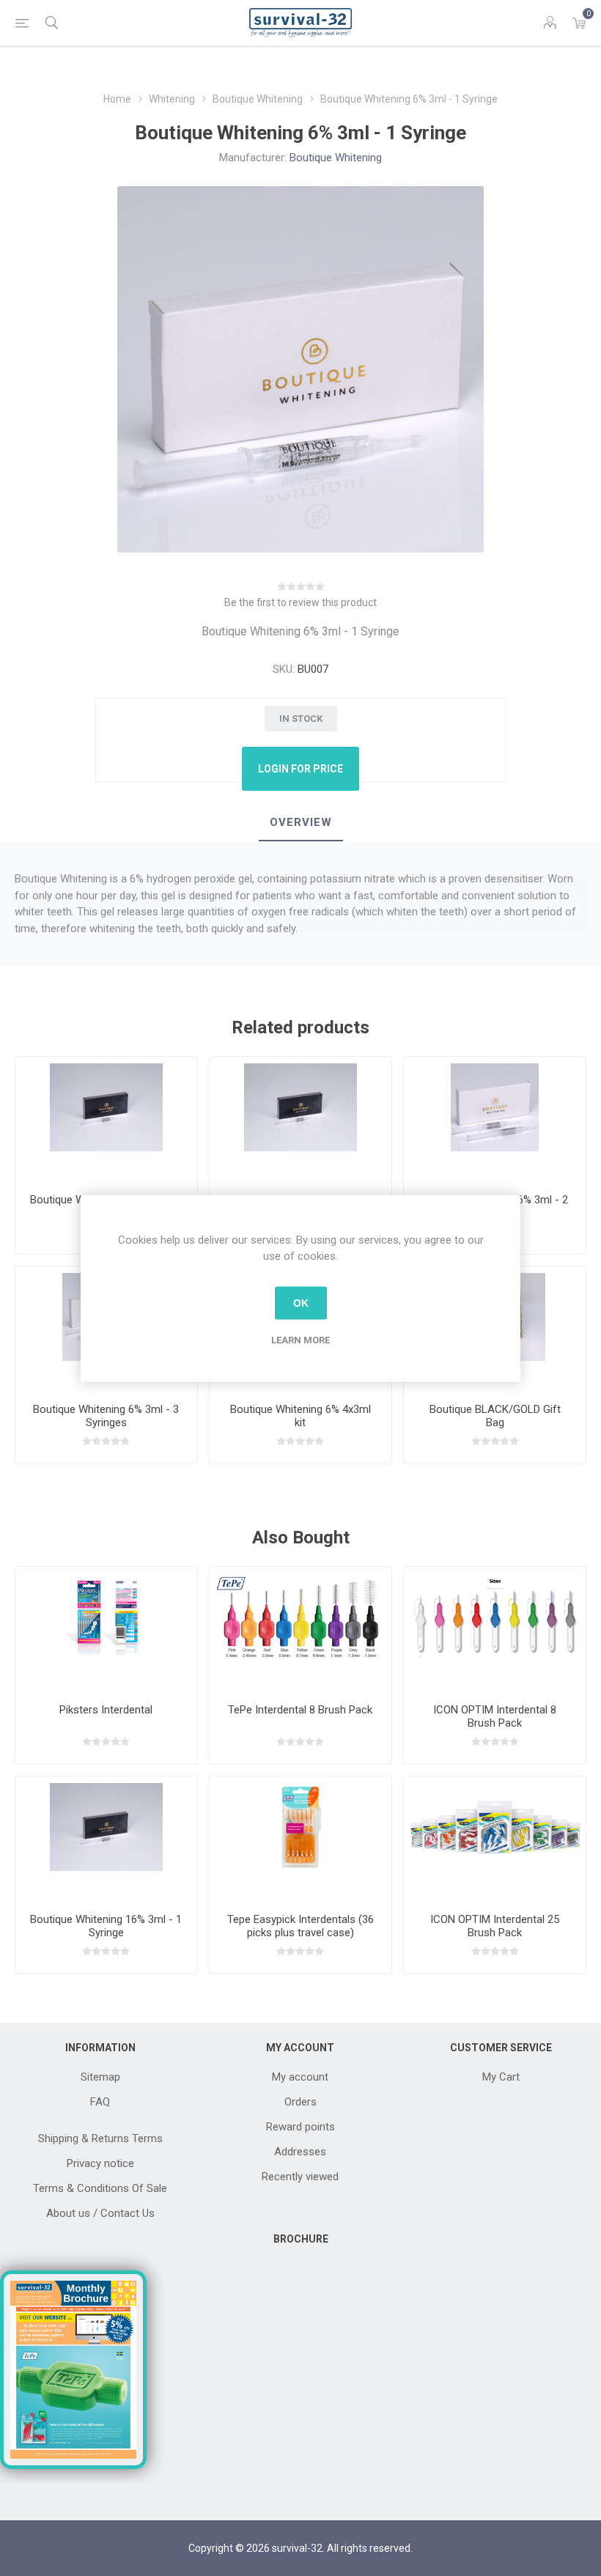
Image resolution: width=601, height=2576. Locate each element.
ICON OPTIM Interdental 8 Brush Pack (495, 1716)
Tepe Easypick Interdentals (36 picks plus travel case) (300, 1926)
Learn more (300, 1339)
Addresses (300, 2152)
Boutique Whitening (336, 158)
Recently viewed (300, 2177)
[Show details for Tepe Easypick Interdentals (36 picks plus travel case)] (300, 1839)
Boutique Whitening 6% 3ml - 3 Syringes (106, 1416)
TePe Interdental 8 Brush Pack (300, 1710)
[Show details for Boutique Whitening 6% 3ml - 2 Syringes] (495, 1119)
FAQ (100, 2102)
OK (301, 1303)
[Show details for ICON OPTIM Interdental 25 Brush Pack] (495, 1839)
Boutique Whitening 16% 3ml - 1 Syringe (106, 1926)
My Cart (501, 2077)
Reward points (300, 2127)
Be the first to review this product (300, 602)
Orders (300, 2102)
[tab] (301, 823)
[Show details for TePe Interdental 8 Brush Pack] (300, 1630)
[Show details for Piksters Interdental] (106, 1630)
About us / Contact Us (100, 2213)
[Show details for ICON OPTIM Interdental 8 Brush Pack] (495, 1630)
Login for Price (300, 769)
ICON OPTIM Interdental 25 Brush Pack (495, 1926)
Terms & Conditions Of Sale (100, 2188)
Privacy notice (100, 2163)
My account (300, 2077)
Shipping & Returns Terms (100, 2138)
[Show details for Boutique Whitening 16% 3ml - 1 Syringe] (300, 1119)
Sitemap (100, 2077)
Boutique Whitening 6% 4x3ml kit (300, 1416)
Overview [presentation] (301, 822)
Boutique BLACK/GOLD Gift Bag (495, 1416)
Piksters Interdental (106, 1710)
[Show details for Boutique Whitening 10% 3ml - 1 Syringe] (106, 1119)
